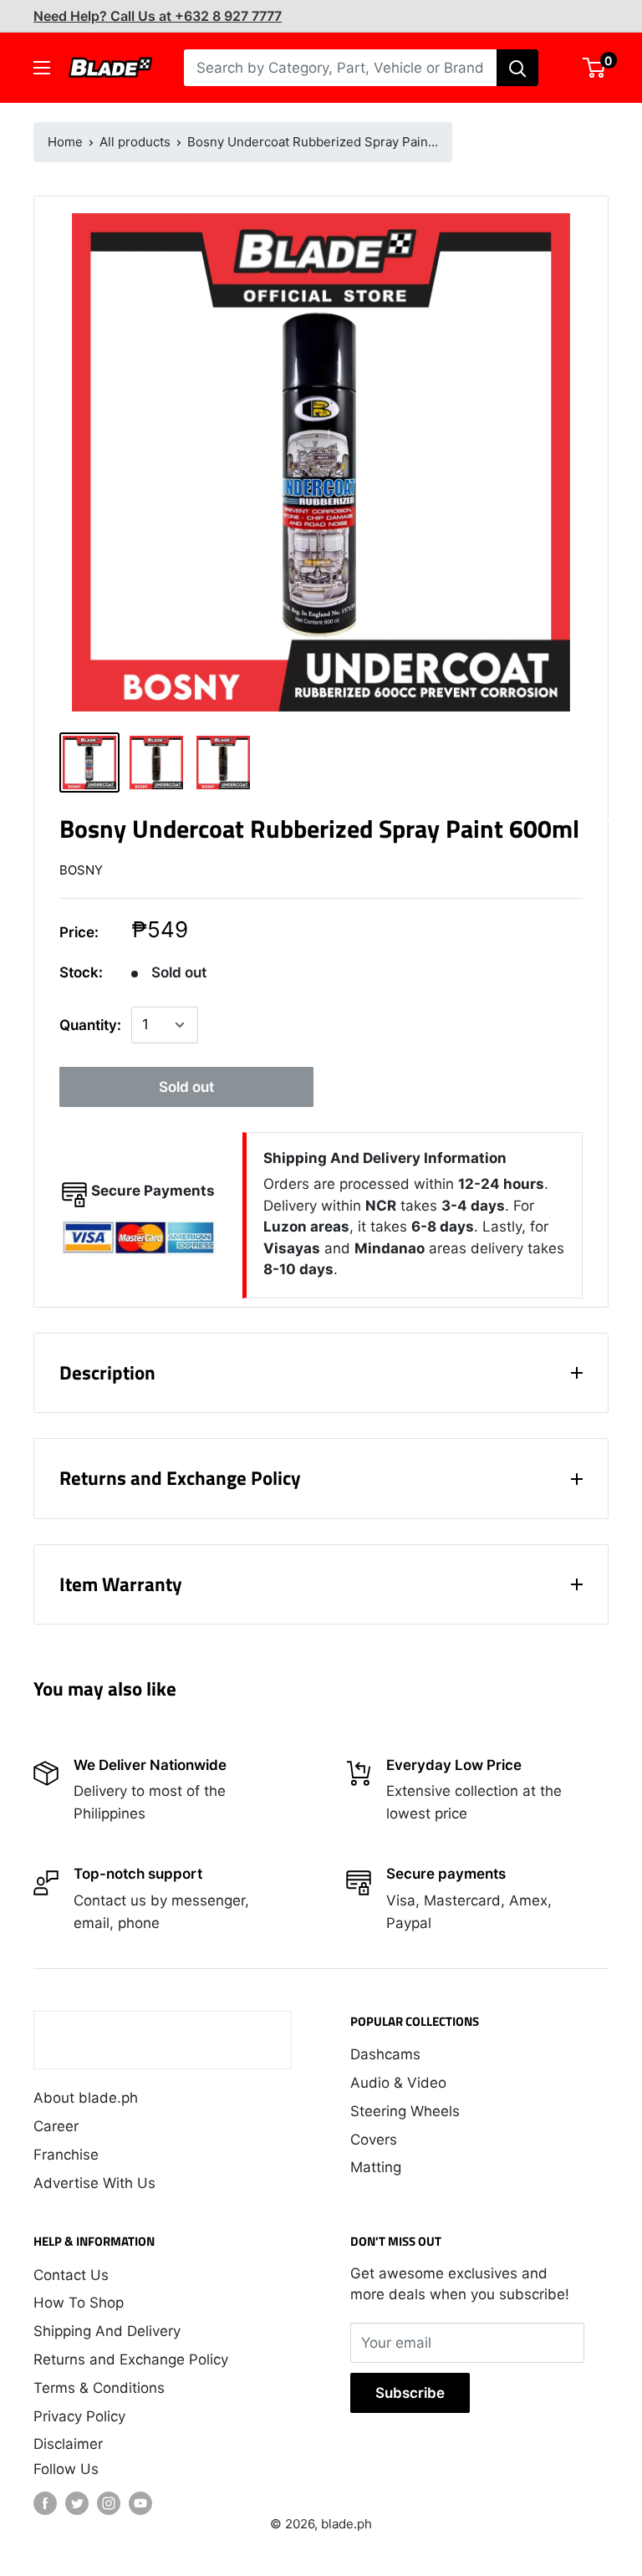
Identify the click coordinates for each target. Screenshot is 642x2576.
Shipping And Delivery (107, 2331)
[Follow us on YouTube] (140, 2503)
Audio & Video (398, 2083)
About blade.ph (86, 2098)
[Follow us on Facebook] (45, 2503)
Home (65, 142)
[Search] (517, 68)
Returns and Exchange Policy (131, 2359)
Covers (374, 2140)
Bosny (81, 870)
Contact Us (71, 2275)
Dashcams (385, 2054)
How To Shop (79, 2303)
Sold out (186, 1087)
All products (135, 142)
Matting (376, 2167)
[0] (595, 68)
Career (56, 2126)
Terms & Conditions (99, 2388)
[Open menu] (42, 68)
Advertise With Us (94, 2183)
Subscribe (410, 2393)
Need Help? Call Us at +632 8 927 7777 (158, 16)
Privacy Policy (79, 2416)
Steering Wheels (405, 2111)
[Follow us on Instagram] (109, 2503)
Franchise (66, 2155)
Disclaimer (68, 2444)
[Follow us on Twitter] (77, 2503)
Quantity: (90, 1025)
